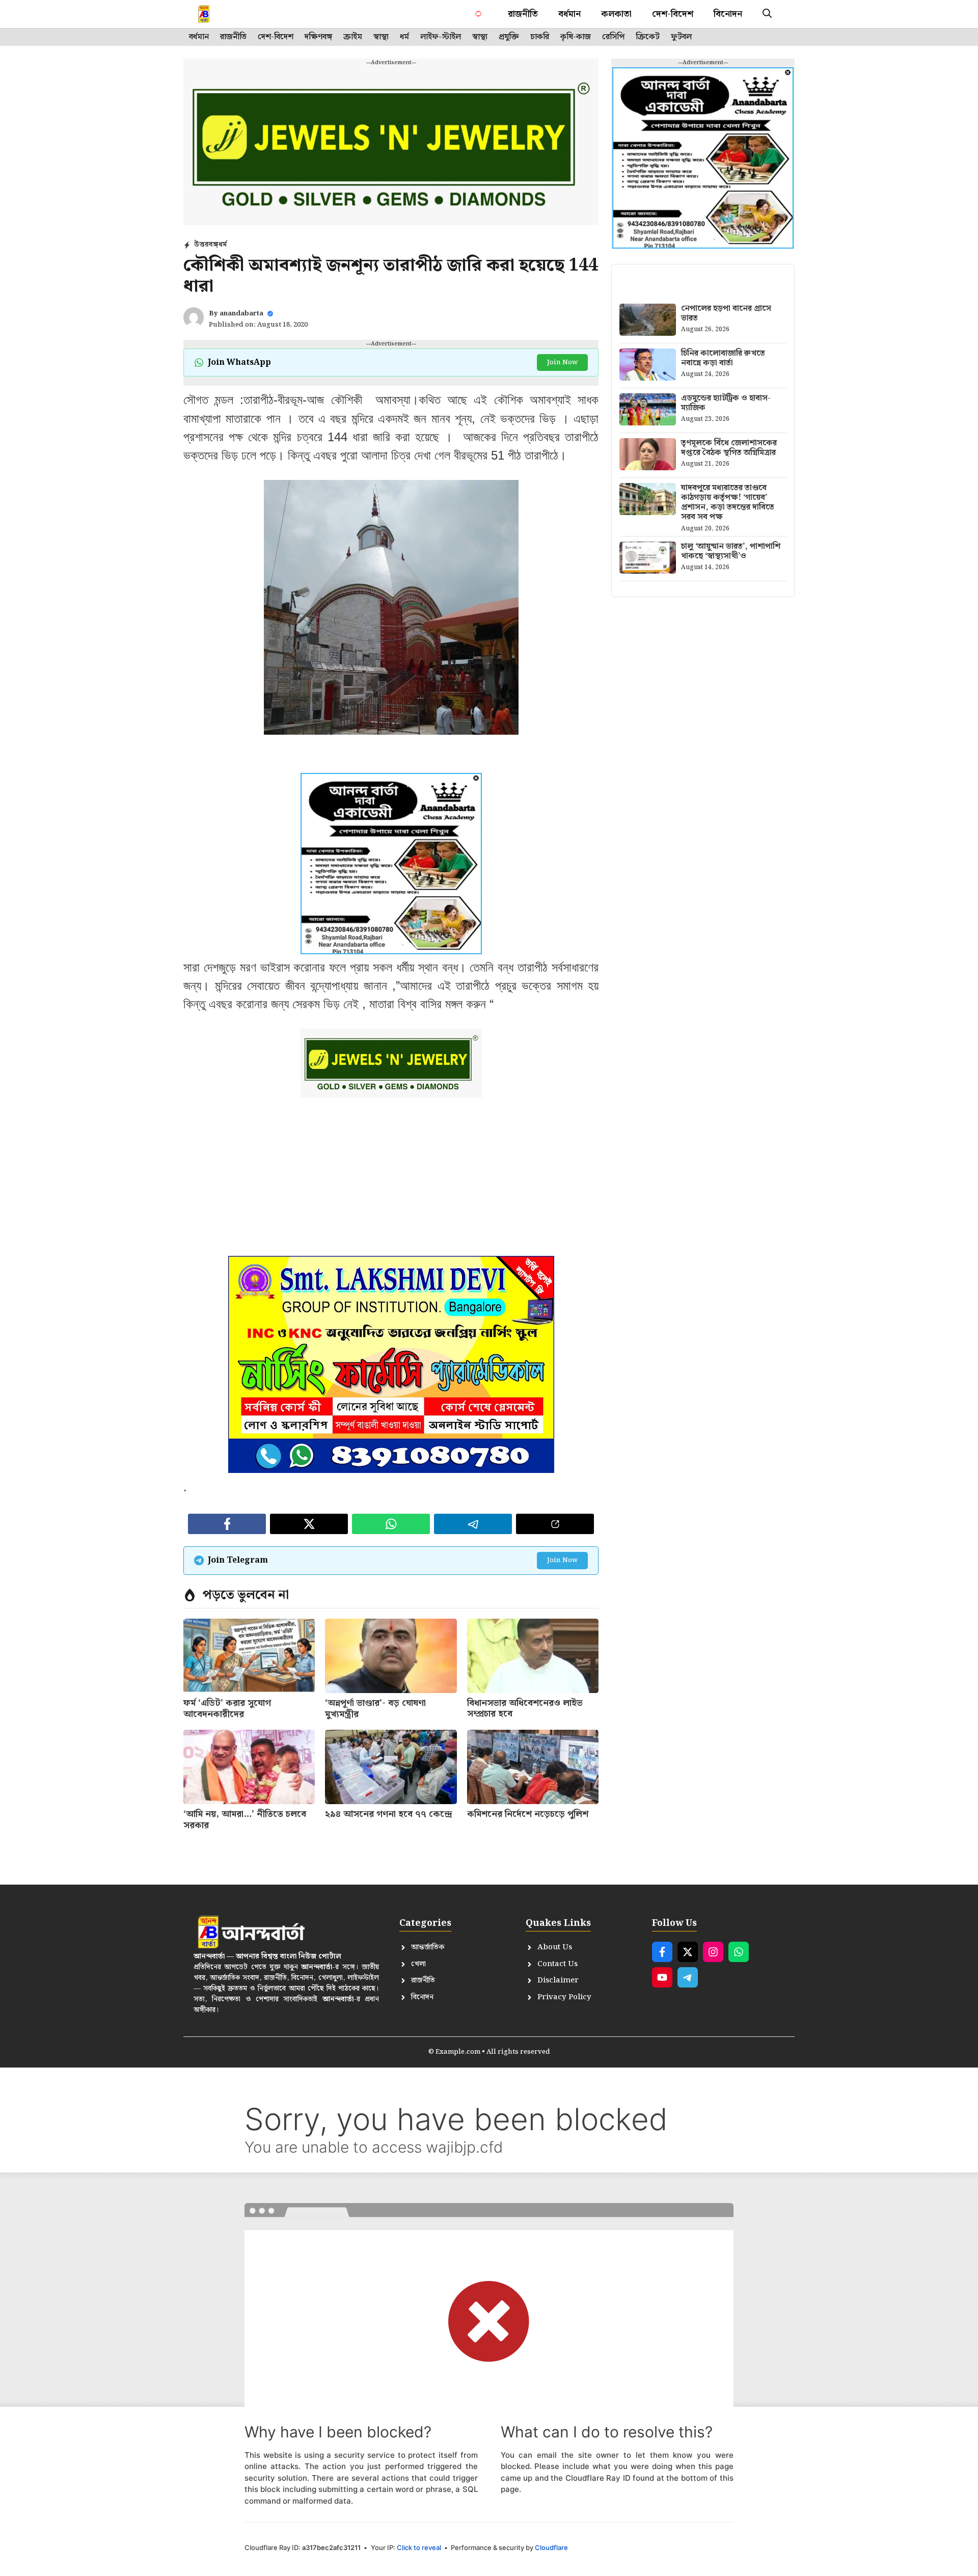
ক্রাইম (353, 37)
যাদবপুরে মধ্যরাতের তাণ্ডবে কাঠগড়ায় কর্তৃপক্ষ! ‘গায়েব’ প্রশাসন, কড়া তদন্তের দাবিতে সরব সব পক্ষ (728, 503)
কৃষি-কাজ (576, 37)
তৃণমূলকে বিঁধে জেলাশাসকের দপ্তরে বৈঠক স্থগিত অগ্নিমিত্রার (729, 448)
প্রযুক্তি (509, 37)
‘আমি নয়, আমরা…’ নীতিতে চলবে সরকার (245, 1820)
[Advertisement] (391, 1185)
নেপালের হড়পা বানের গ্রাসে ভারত (726, 313)
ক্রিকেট (648, 37)
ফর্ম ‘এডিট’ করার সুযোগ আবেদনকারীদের (227, 1709)
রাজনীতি (523, 14)
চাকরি (540, 37)
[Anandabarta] (226, 14)
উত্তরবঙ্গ (206, 245)
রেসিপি (613, 37)
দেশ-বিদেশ (673, 14)
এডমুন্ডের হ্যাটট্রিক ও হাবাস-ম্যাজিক (726, 403)
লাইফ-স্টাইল (441, 37)
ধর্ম (404, 37)
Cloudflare (551, 2547)
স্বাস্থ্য (381, 37)
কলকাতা (616, 14)
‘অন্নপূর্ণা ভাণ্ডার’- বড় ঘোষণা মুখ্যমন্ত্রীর (375, 1709)
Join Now (562, 363)
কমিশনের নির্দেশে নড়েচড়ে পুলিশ (528, 1814)
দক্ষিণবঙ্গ (318, 37)
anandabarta (241, 314)
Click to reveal (419, 2547)
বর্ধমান (569, 14)
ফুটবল (681, 37)
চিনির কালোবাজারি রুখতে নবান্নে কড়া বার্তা (723, 358)
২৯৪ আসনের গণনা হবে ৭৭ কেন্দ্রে (389, 1814)
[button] (767, 14)
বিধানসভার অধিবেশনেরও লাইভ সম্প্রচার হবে (525, 1709)
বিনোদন (728, 14)
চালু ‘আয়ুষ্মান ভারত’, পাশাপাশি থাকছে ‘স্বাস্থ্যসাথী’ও (731, 551)
